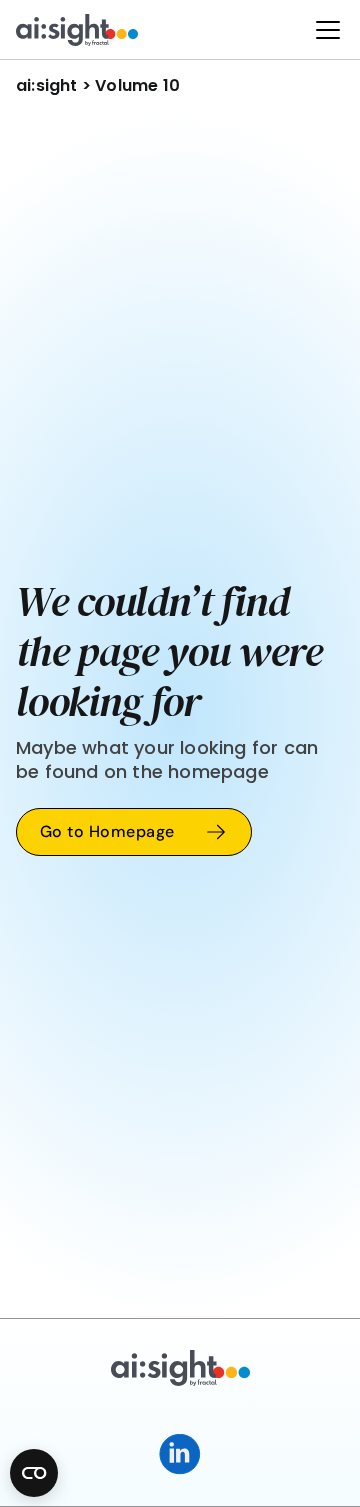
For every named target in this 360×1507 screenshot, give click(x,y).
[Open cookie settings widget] (34, 1473)
